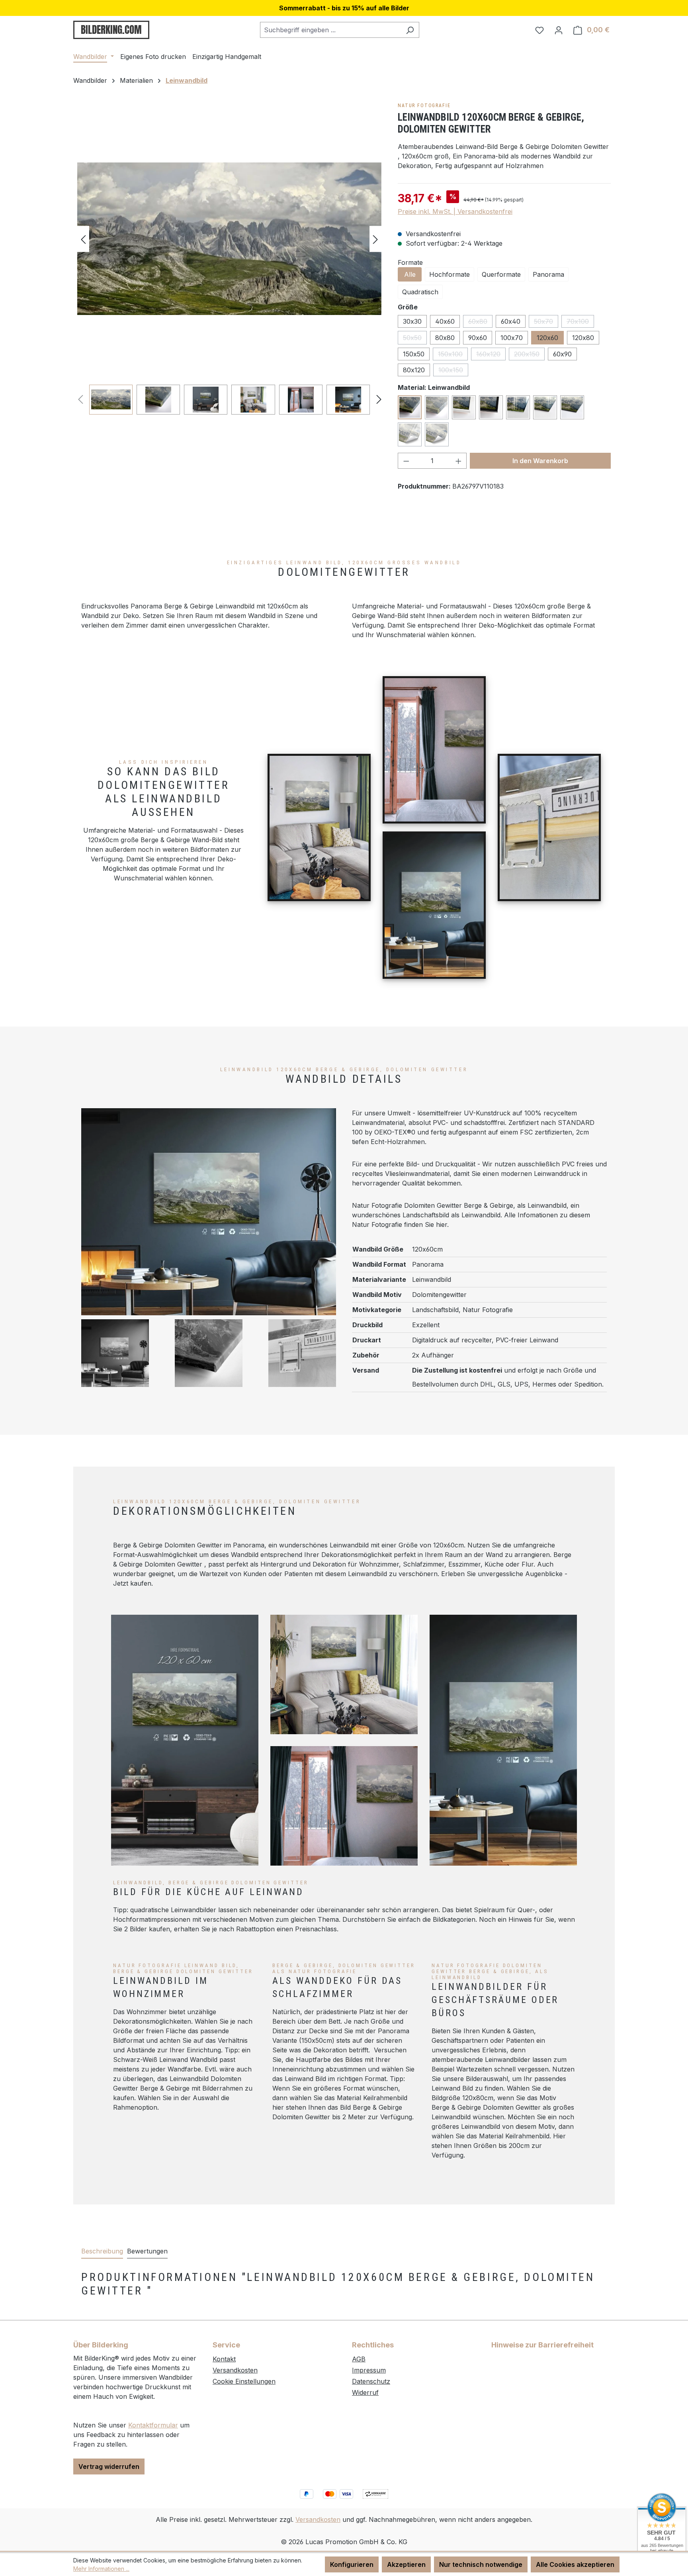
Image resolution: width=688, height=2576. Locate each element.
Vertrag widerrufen (109, 2466)
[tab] (102, 2251)
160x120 (491, 355)
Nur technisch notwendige (481, 2564)
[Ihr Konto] (559, 30)
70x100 (580, 323)
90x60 (478, 338)
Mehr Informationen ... (101, 2569)
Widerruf (365, 2392)
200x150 (529, 355)
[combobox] (330, 30)
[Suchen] (410, 30)
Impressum (369, 2370)
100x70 (512, 338)
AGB (359, 2359)
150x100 (453, 355)
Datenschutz (371, 2381)
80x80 (445, 338)
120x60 (547, 338)
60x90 (562, 354)
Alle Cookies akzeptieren (575, 2564)
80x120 (414, 370)
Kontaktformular (153, 2425)
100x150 (453, 371)
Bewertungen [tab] (147, 2251)
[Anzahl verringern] (406, 461)
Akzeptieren (406, 2564)
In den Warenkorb (540, 461)
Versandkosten (235, 2370)
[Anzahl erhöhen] (459, 461)
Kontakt (224, 2359)
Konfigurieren (352, 2564)
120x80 (583, 338)
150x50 (414, 354)
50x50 (415, 339)
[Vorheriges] (83, 239)
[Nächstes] (375, 239)
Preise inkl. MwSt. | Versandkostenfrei (455, 211)
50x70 (546, 323)
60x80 (480, 323)
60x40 (511, 321)
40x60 (445, 321)
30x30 (412, 321)
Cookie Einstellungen (244, 2381)
